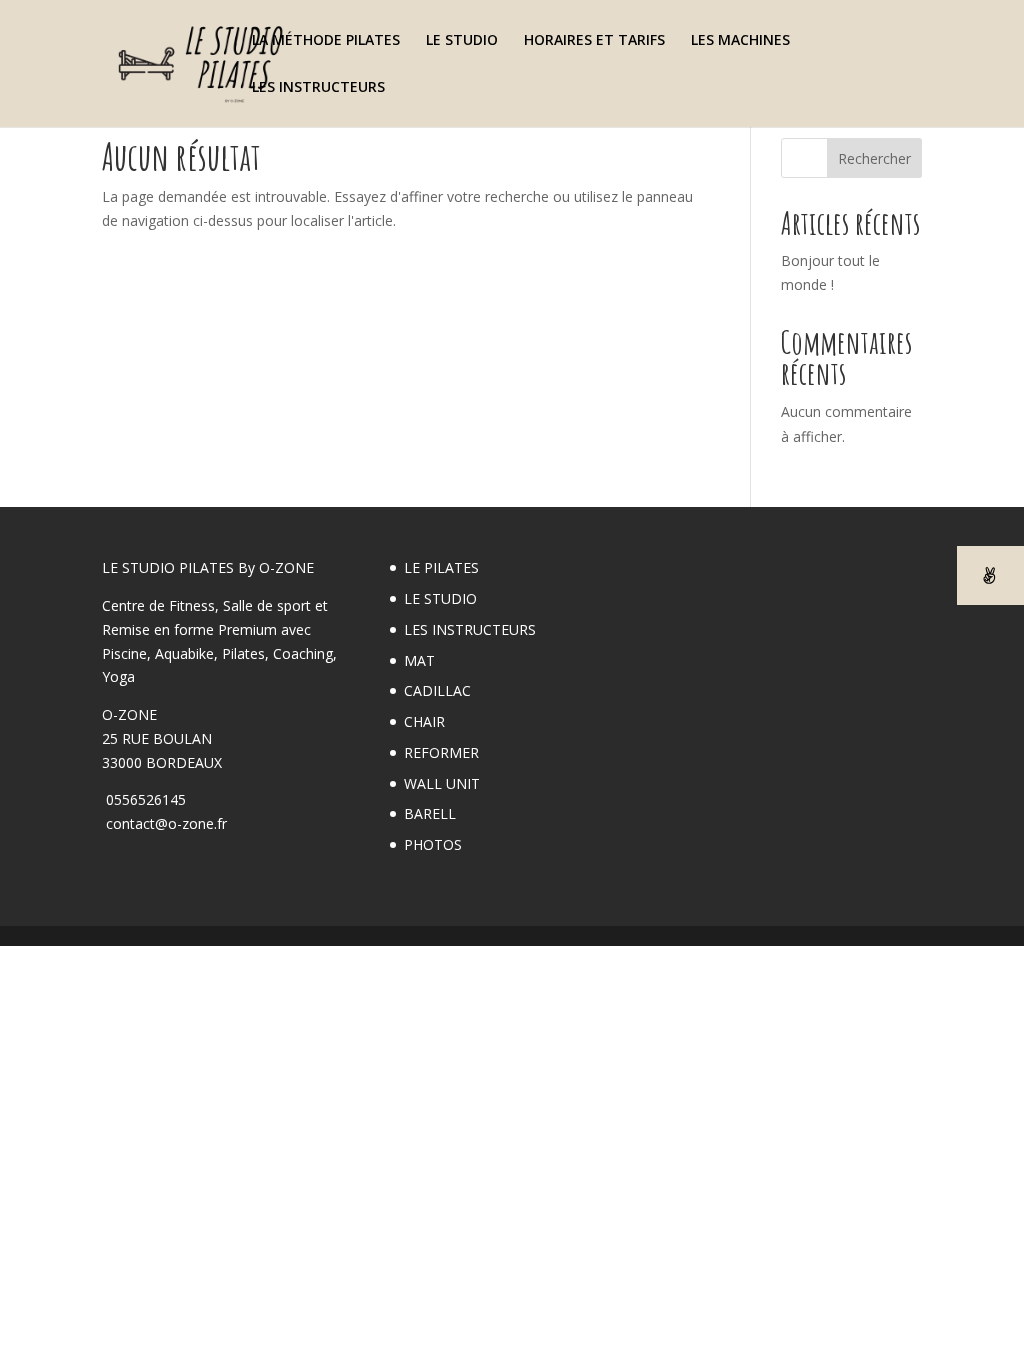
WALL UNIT (442, 783)
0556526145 (144, 799)
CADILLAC (437, 690)
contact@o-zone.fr (164, 823)
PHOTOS (433, 844)
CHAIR (424, 721)
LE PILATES (441, 567)
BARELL (430, 813)
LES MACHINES (740, 41)
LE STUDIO (462, 41)
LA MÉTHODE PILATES (326, 41)
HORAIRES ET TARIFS (594, 41)
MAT (419, 660)
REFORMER (441, 752)
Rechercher (874, 158)
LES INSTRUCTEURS (318, 88)
